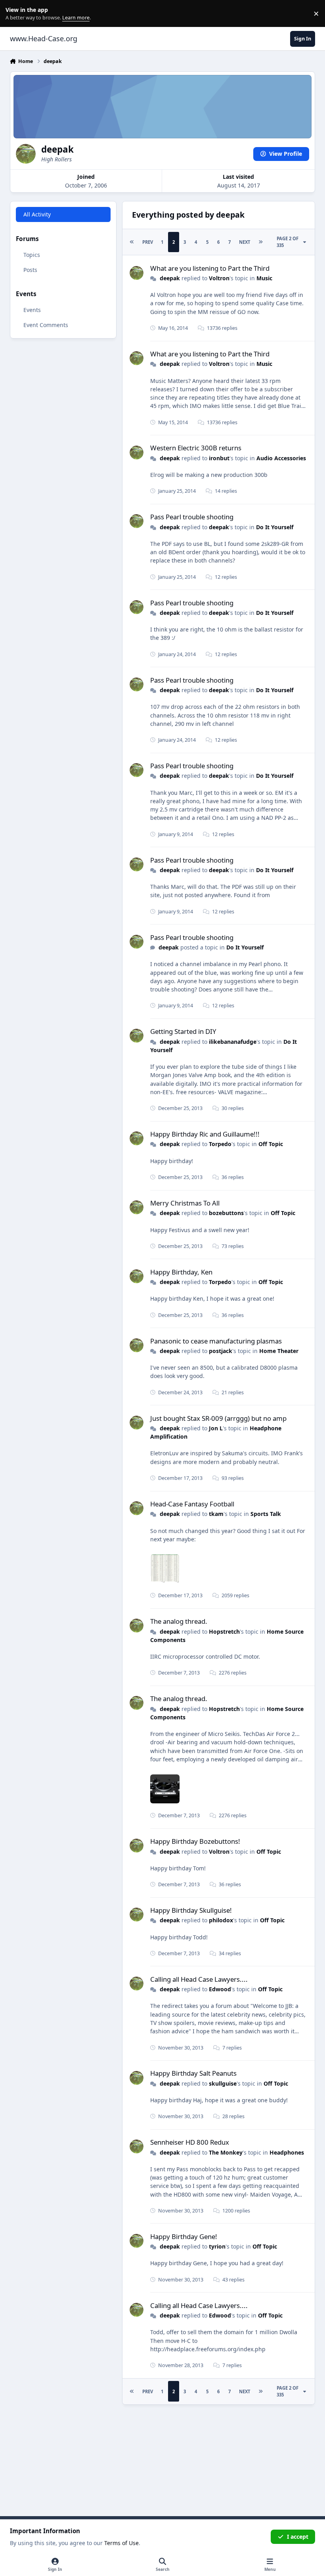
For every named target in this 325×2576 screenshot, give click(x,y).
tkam (216, 1514)
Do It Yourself (275, 527)
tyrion (217, 2246)
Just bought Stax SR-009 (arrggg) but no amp (218, 1418)
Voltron (219, 278)
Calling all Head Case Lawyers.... (199, 1979)
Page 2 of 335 (288, 242)
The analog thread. (179, 1621)
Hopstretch (224, 1632)
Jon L (216, 1428)
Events (32, 310)
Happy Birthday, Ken (181, 1272)
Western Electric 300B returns (196, 448)
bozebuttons (226, 1213)
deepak (170, 278)
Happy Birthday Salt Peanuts (193, 2073)
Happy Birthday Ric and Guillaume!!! (205, 1134)
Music (264, 278)
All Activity (37, 214)
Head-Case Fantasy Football (192, 1504)
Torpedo (220, 1144)
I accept (298, 2537)
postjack (221, 1351)
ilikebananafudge (233, 1042)
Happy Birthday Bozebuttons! (195, 1841)
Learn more (15, 14)
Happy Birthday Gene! (184, 2236)
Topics (32, 255)
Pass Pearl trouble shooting (192, 517)
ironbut (219, 458)
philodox (221, 1920)
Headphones (287, 2152)
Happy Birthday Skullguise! (191, 1910)
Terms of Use (121, 2543)
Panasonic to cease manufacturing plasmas (216, 1341)
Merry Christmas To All (185, 1203)
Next (245, 242)
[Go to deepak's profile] (137, 273)
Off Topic (271, 1144)
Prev (148, 242)
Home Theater (279, 1351)
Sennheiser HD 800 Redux (190, 2142)
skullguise (223, 2083)
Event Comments (46, 325)
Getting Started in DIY (183, 1031)
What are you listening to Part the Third (210, 268)
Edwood (220, 1989)
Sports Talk (266, 1514)
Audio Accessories (281, 458)
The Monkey (226, 2152)
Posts (30, 270)
